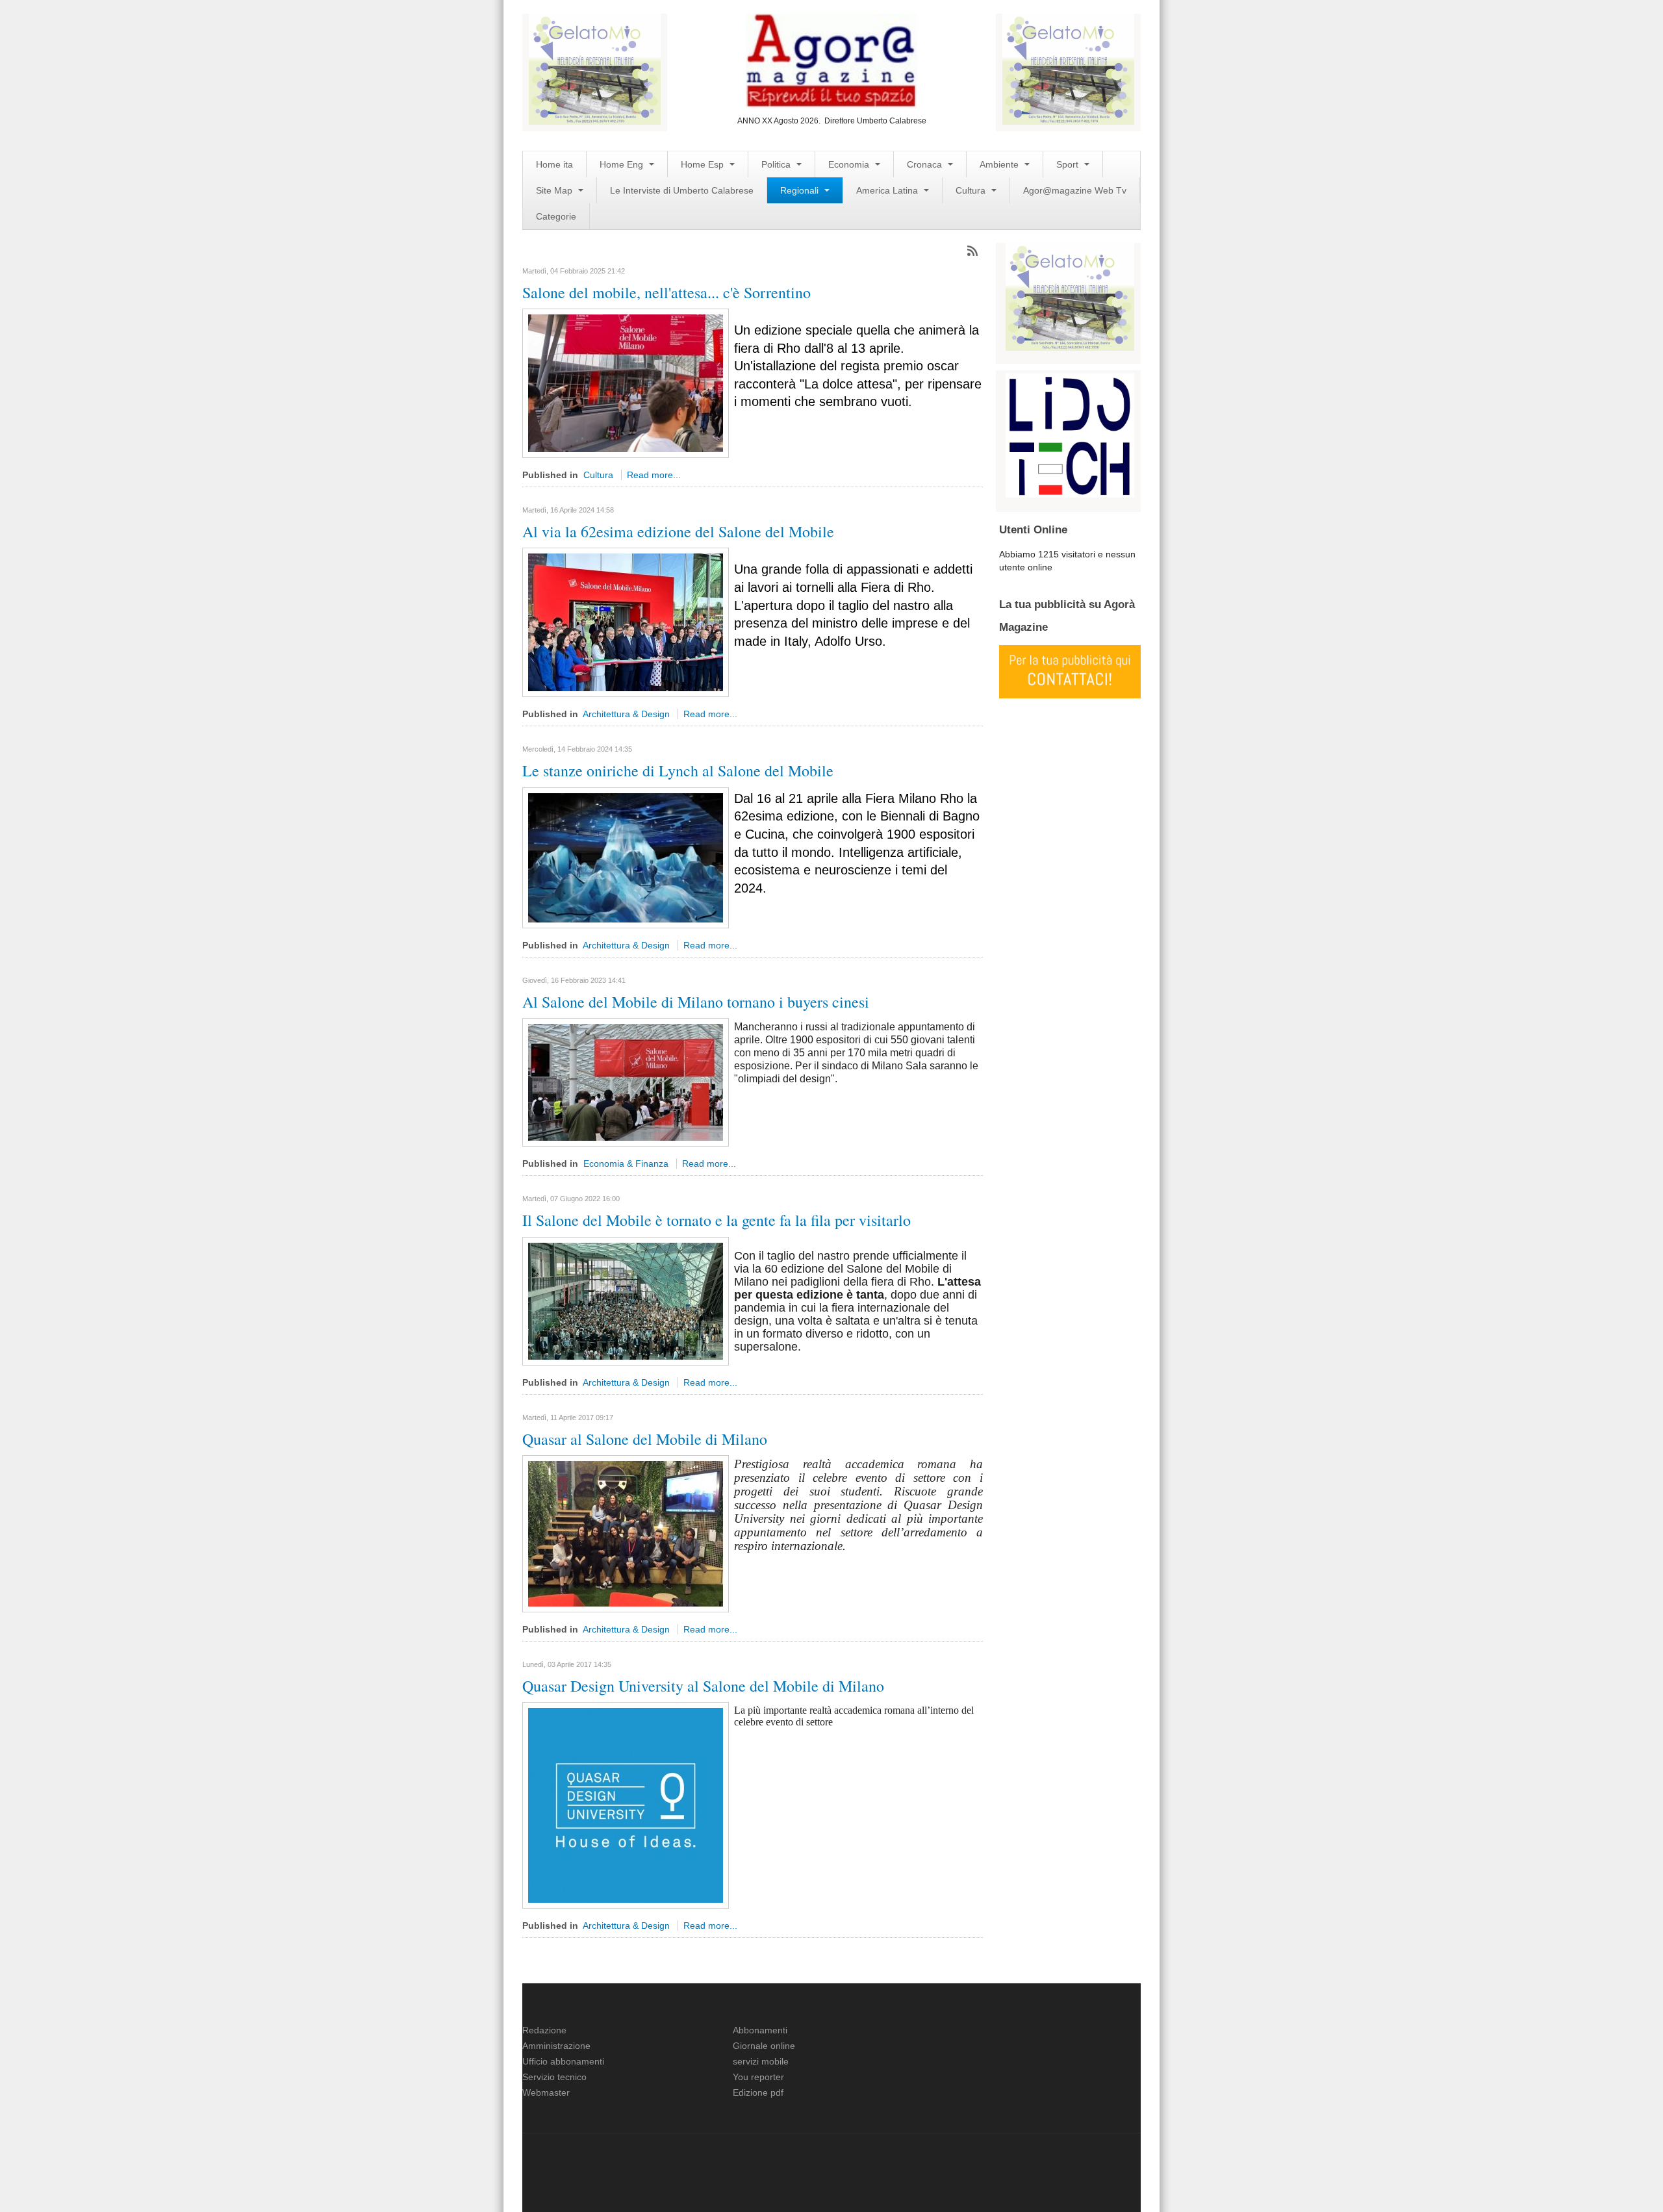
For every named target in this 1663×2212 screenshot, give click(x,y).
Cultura (972, 190)
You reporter (758, 2077)
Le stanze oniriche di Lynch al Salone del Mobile (678, 770)
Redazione (544, 2030)
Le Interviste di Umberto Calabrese (682, 190)
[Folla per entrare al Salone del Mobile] (626, 1300)
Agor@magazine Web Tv (1075, 190)
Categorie (556, 216)
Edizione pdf (758, 2092)
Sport (1069, 164)
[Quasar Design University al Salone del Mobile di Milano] (626, 1805)
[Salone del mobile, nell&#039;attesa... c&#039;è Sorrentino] (626, 383)
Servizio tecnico (554, 2077)
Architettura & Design (626, 714)
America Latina (888, 190)
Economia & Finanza (626, 1163)
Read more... (654, 475)
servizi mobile (761, 2061)
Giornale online (764, 2046)
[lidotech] (1070, 434)
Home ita (554, 164)
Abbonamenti (760, 2030)
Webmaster (546, 2092)
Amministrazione (556, 2046)
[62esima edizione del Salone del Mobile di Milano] (626, 622)
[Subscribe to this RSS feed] (972, 251)
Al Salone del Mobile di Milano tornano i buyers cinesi (696, 1002)
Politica (777, 164)
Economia (850, 164)
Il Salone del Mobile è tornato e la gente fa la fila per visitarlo (717, 1220)
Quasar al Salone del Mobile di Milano (645, 1439)
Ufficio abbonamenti (563, 2061)
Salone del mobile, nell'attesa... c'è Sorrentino (666, 292)
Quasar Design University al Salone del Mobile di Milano (703, 1686)
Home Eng (623, 164)
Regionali (801, 190)
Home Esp (704, 164)
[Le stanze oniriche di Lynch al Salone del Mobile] (626, 857)
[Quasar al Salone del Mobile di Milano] (626, 1533)
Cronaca (926, 164)
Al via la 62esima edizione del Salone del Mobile (678, 531)
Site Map (555, 190)
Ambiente (1000, 164)
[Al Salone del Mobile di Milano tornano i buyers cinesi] (626, 1082)
